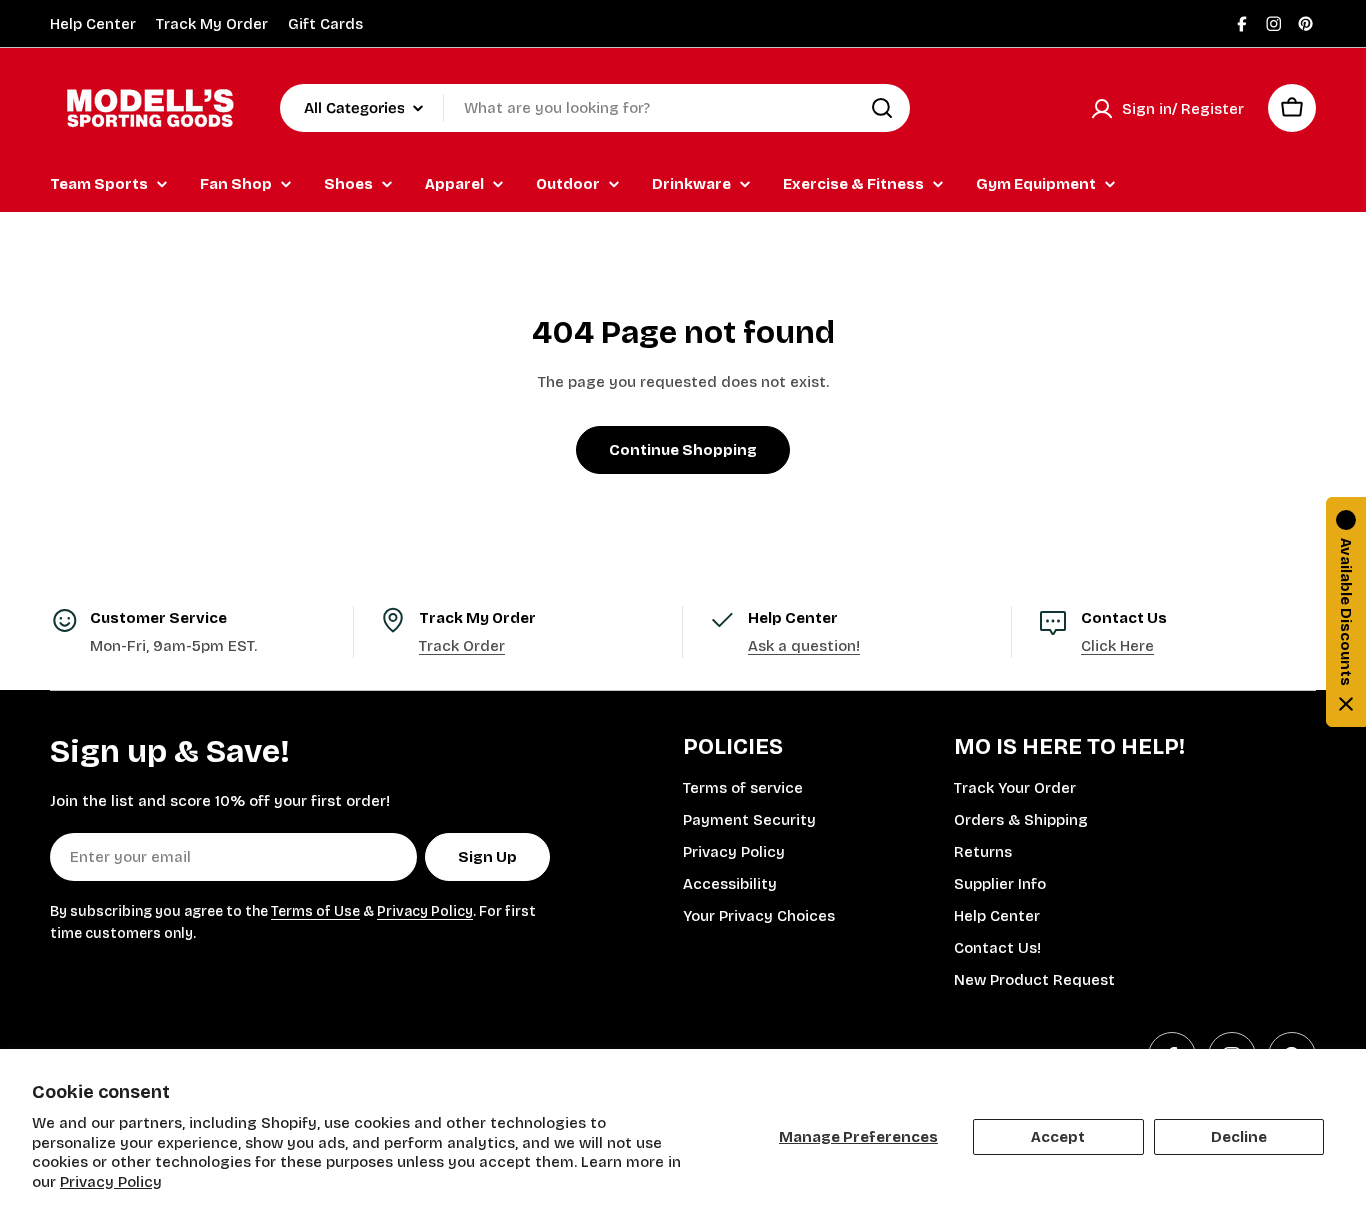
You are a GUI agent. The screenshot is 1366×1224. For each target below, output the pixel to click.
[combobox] (595, 108)
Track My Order (212, 24)
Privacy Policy (111, 1182)
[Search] (882, 108)
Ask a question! (804, 646)
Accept (1058, 1137)
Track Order (462, 646)
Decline (1239, 1137)
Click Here (1117, 646)
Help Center (93, 24)
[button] (1346, 612)
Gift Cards (325, 24)
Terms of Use (315, 911)
